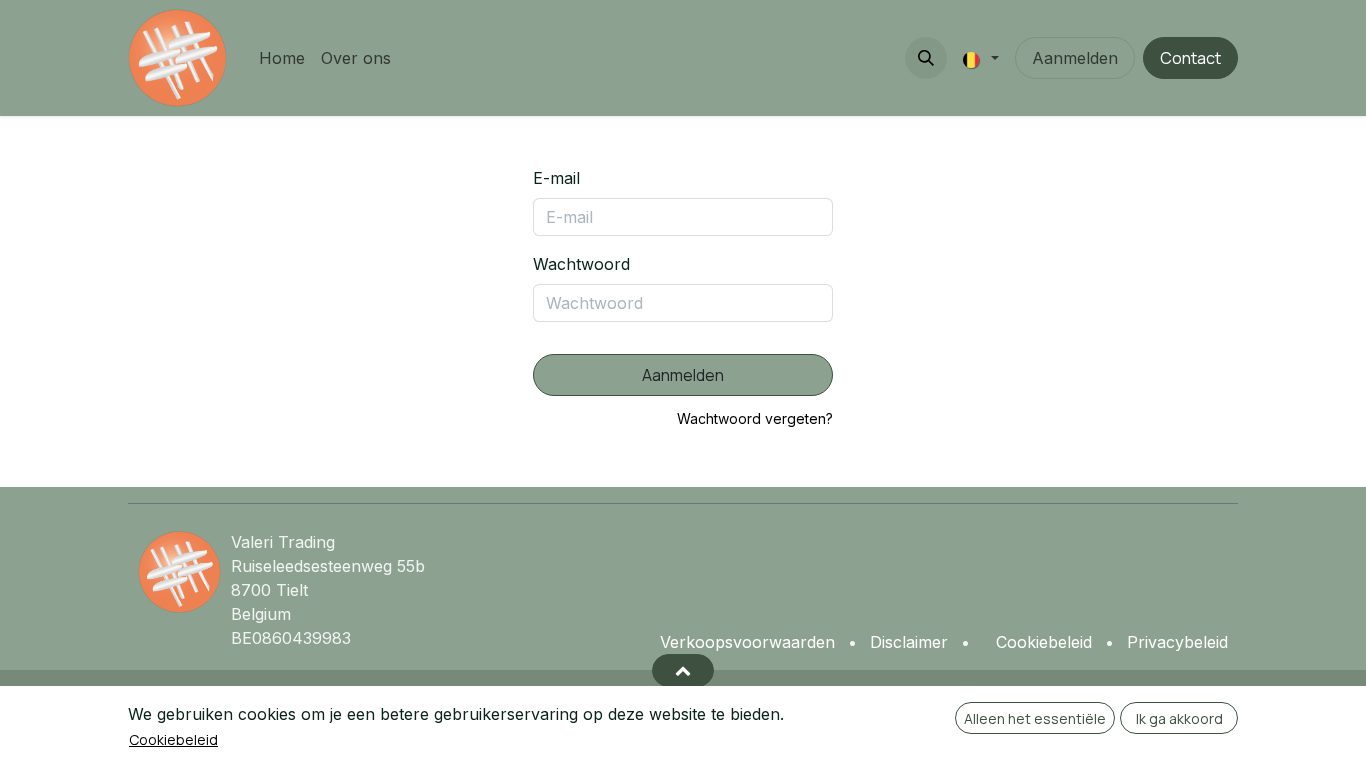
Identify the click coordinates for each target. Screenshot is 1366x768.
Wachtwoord (581, 264)
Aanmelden (1075, 58)
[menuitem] (282, 58)
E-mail (556, 178)
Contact (1190, 58)
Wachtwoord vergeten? (755, 418)
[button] (926, 58)
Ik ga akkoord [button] (1179, 718)
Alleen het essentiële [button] (1035, 718)
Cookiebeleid (173, 739)
